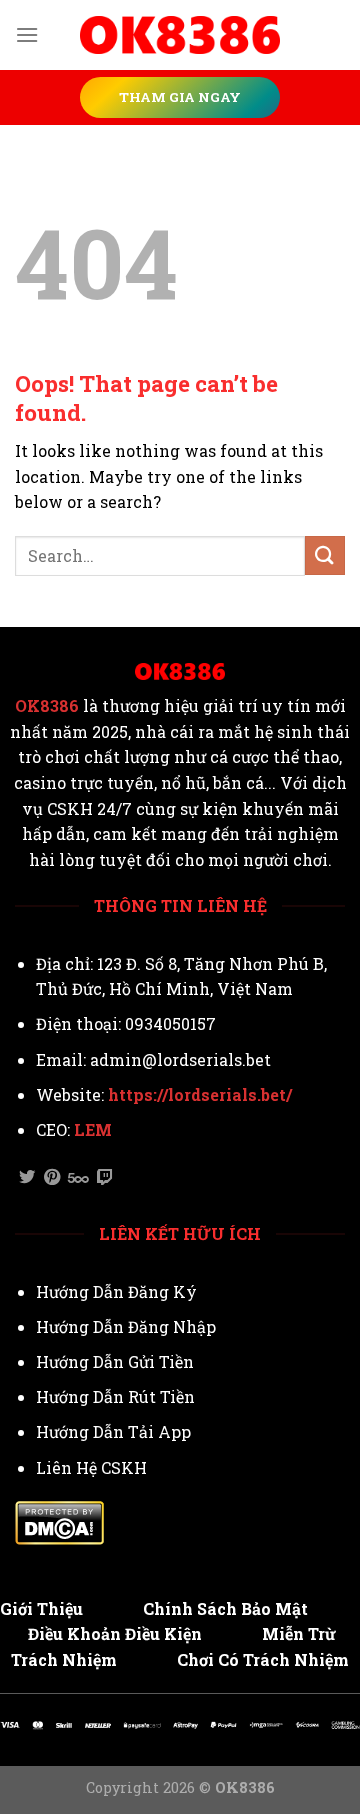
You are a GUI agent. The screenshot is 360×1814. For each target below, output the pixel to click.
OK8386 (47, 706)
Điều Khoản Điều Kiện (115, 1633)
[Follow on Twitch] (105, 1178)
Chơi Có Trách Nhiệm (263, 1659)
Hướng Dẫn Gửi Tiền (115, 1361)
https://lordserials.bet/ (200, 1094)
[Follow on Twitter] (27, 1178)
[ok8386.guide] (180, 35)
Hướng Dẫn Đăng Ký (116, 1291)
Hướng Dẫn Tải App (113, 1431)
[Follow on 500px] (78, 1178)
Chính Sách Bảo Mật (225, 1608)
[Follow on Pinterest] (52, 1178)
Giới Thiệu (41, 1608)
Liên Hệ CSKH (91, 1467)
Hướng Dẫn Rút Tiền (115, 1396)
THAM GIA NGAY (180, 97)
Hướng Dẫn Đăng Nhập (126, 1326)
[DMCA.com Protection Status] (59, 1520)
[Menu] (27, 34)
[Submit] (325, 555)
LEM (93, 1129)
